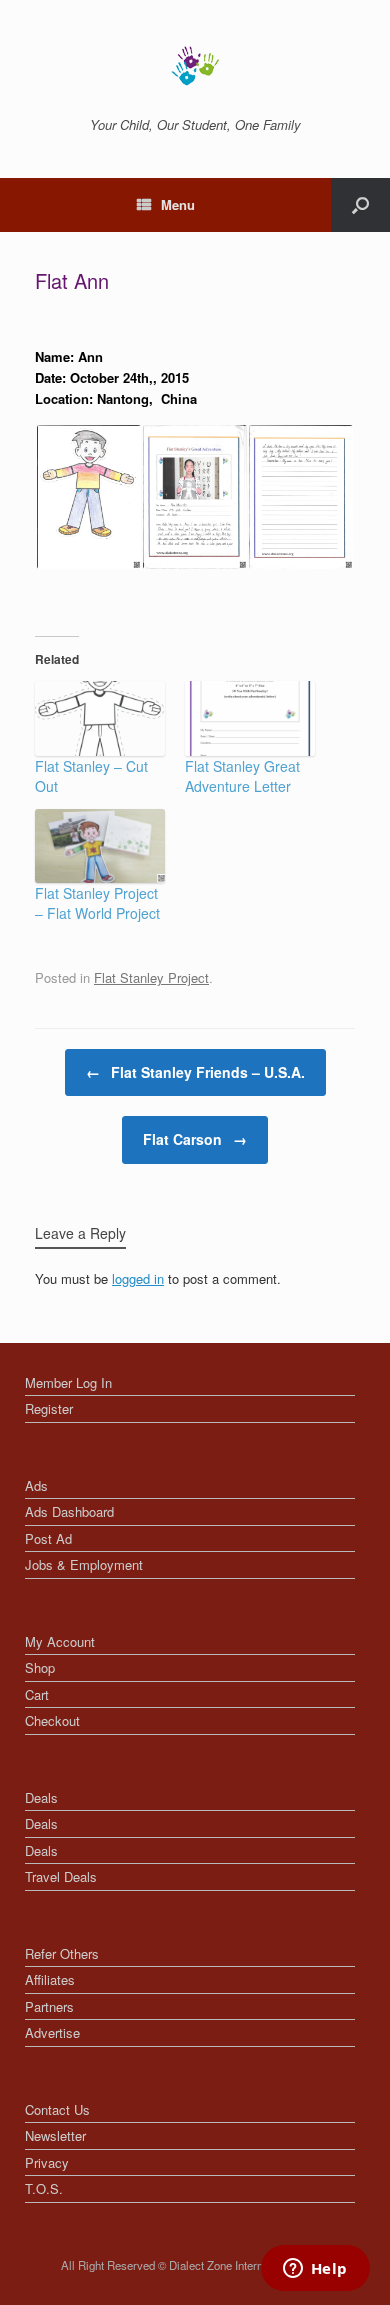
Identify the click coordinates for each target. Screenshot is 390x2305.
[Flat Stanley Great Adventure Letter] (250, 718)
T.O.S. (44, 2188)
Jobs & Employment (84, 1564)
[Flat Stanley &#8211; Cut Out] (100, 718)
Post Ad (48, 1538)
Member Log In (68, 1382)
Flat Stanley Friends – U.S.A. (195, 1072)
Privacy (47, 2162)
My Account (60, 1641)
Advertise (52, 2032)
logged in (138, 1278)
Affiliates (50, 1979)
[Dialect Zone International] (195, 66)
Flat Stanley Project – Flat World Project (97, 903)
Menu (178, 204)
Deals (41, 1797)
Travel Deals (61, 1876)
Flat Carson (195, 1139)
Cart (37, 1694)
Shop (40, 1667)
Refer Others (62, 1953)
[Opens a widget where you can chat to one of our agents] (315, 2270)
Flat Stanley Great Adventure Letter (242, 776)
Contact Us (57, 2109)
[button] (88, 497)
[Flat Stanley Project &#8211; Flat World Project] (100, 846)
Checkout (52, 1720)
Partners (49, 2006)
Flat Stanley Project (151, 977)
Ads (36, 1485)
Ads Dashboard (69, 1511)
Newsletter (55, 2135)
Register (49, 1408)
